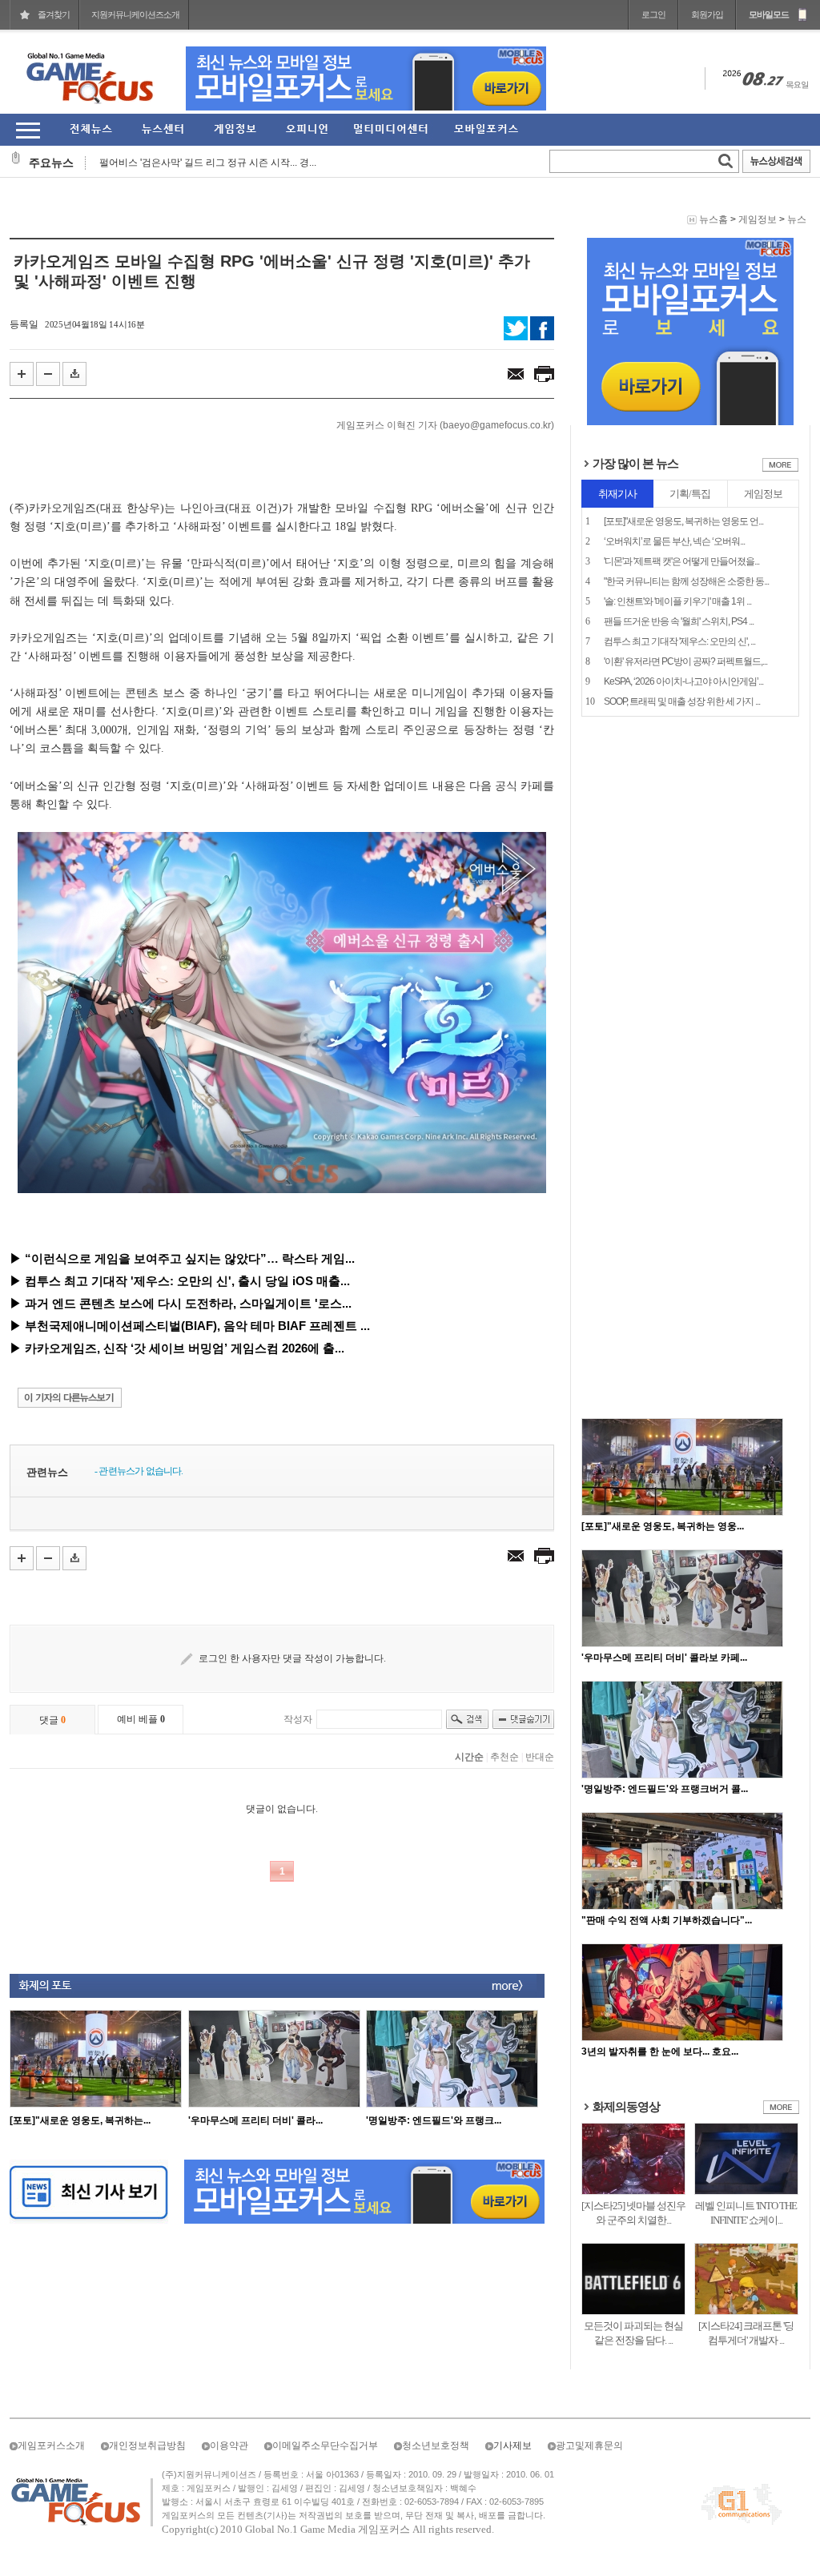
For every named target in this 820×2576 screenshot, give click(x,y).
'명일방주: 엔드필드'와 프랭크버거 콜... (665, 1789)
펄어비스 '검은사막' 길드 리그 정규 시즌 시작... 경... (208, 163)
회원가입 (707, 14)
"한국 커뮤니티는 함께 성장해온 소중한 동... (686, 581)
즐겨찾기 (54, 14)
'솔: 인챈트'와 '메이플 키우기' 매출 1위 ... (677, 601)
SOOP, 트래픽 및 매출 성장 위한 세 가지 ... (682, 701)
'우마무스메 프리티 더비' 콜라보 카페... (664, 1658)
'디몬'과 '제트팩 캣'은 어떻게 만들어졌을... (681, 561)
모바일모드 (769, 14)
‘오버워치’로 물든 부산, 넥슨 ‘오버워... (674, 541)
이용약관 (229, 2445)
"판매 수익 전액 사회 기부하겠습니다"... (667, 1920)
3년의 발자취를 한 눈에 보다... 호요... (660, 2052)
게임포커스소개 (51, 2445)
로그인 (653, 14)
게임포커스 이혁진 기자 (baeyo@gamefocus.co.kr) (445, 425)
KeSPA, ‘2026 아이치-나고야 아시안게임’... (683, 681)
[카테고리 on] (28, 130)
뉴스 (797, 219)
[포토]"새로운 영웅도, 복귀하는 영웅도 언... (683, 521)
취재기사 (617, 494)
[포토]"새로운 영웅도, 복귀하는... (80, 2120)
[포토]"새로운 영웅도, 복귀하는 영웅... (663, 1526)
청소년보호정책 (436, 2445)
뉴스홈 (713, 219)
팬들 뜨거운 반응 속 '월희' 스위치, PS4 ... (679, 621)
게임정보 (758, 219)
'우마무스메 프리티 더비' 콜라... (255, 2120)
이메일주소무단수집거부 (325, 2445)
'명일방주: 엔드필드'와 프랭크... (434, 2120)
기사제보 (512, 2445)
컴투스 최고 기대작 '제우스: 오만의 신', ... (679, 641)
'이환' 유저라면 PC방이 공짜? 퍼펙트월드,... (685, 661)
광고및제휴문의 (589, 2445)
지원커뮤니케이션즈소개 (135, 14)
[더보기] (780, 468)
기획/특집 (690, 494)
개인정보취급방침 (147, 2445)
